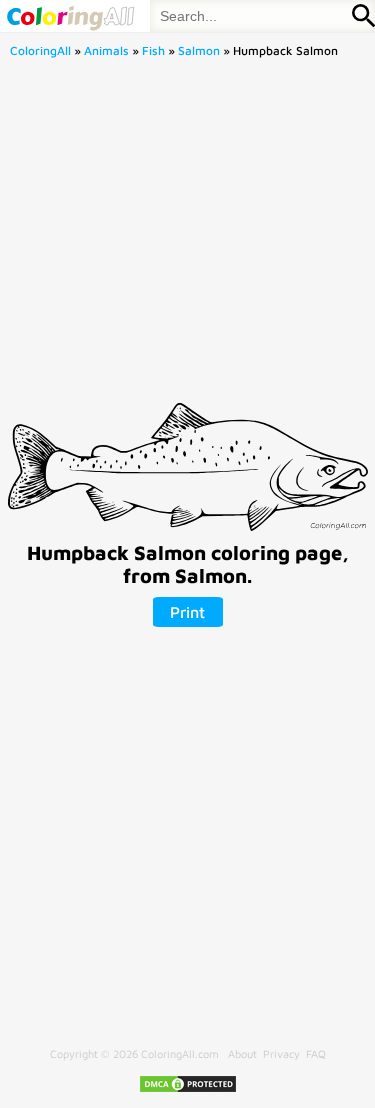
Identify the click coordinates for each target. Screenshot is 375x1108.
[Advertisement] (187, 236)
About (242, 1053)
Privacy (281, 1053)
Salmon (199, 50)
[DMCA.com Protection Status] (188, 1089)
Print (187, 612)
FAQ (316, 1053)
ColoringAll (40, 50)
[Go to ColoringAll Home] (70, 16)
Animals (106, 50)
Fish (153, 50)
